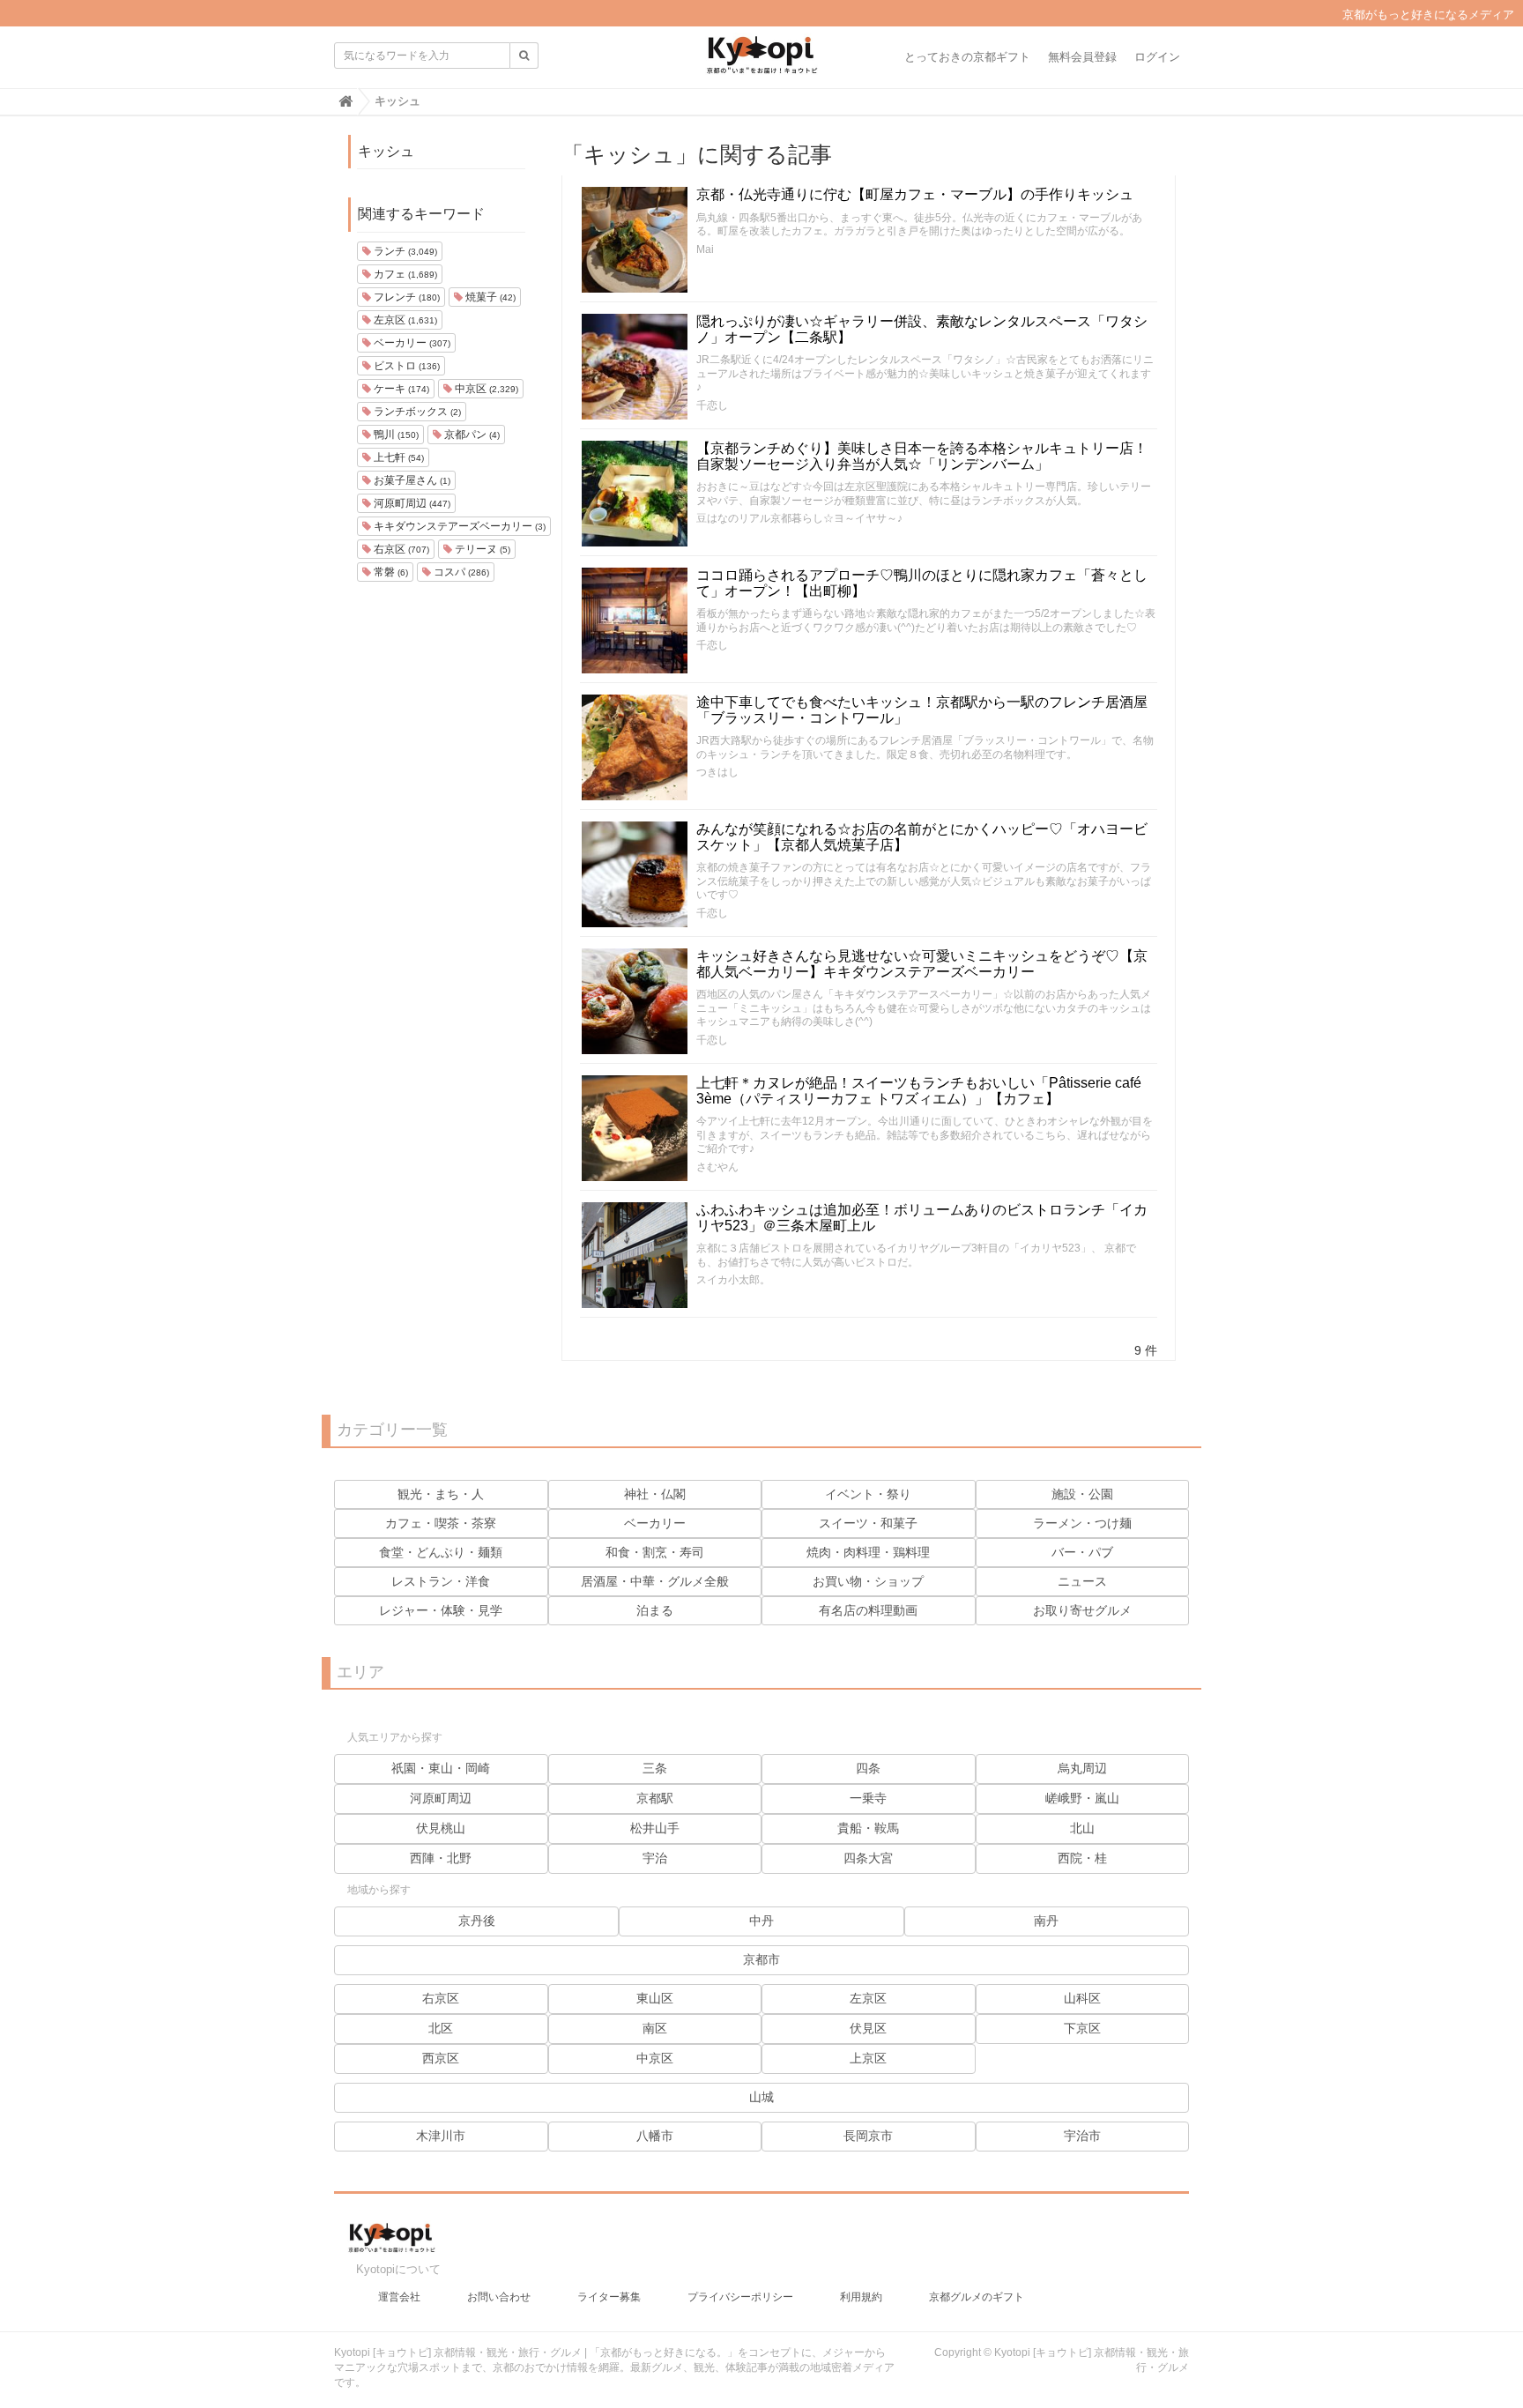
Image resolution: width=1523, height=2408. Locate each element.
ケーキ (400, 389)
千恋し (712, 405)
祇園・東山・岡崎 (441, 1768)
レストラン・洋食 (441, 1581)
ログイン (1157, 57)
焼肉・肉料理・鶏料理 (868, 1552)
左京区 (404, 320)
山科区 (1082, 1998)
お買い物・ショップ (868, 1581)
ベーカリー (411, 343)
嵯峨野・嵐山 (1082, 1798)
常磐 (390, 572)
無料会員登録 (1082, 57)
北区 (441, 2028)
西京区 (441, 2058)
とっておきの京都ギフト (967, 57)
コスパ (460, 572)
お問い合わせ (499, 2297)
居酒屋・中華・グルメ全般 (655, 1581)
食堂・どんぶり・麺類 (441, 1552)
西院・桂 (1082, 1858)
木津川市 (441, 2136)
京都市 (761, 1959)
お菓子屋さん (411, 480)
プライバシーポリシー (740, 2297)
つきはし (717, 772)
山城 (761, 2097)
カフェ (404, 274)
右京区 (400, 549)
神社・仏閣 (655, 1494)
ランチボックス (416, 412)
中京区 (485, 389)
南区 (655, 2028)
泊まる (655, 1610)
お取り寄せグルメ (1082, 1610)
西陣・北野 (441, 1858)
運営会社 (399, 2297)
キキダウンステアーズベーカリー (458, 526)
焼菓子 (489, 297)
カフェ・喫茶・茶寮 (441, 1523)
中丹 (761, 1921)
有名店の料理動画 (868, 1610)
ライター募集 (609, 2297)
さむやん (717, 1167)
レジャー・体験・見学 (441, 1610)
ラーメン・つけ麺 (1082, 1523)
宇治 (655, 1858)
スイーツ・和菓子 (868, 1523)
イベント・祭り (868, 1494)
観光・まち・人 (441, 1494)
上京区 (868, 2058)
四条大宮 (868, 1858)
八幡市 (655, 2136)
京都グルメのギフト (977, 2297)
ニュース (1082, 1581)
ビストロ (405, 366)
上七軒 (397, 457)
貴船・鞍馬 (868, 1828)
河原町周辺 (411, 503)
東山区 (655, 1998)
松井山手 (655, 1828)
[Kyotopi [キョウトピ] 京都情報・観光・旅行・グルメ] (761, 62)
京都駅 (655, 1798)
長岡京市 (868, 2136)
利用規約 (861, 2297)
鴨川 (395, 435)
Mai (705, 249)
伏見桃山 (441, 1828)
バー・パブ (1082, 1552)
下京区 (1082, 2028)
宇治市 (1082, 2136)
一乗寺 (868, 1798)
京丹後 (477, 1921)
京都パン (471, 435)
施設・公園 (1082, 1494)
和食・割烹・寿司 (655, 1552)
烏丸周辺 (1082, 1768)
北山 (1082, 1828)
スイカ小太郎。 (733, 1280)
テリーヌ (481, 549)
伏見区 (868, 2028)
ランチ (404, 251)
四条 (868, 1768)
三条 (655, 1768)
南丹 (1046, 1921)
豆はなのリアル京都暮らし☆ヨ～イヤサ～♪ (799, 518)
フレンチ (405, 297)
